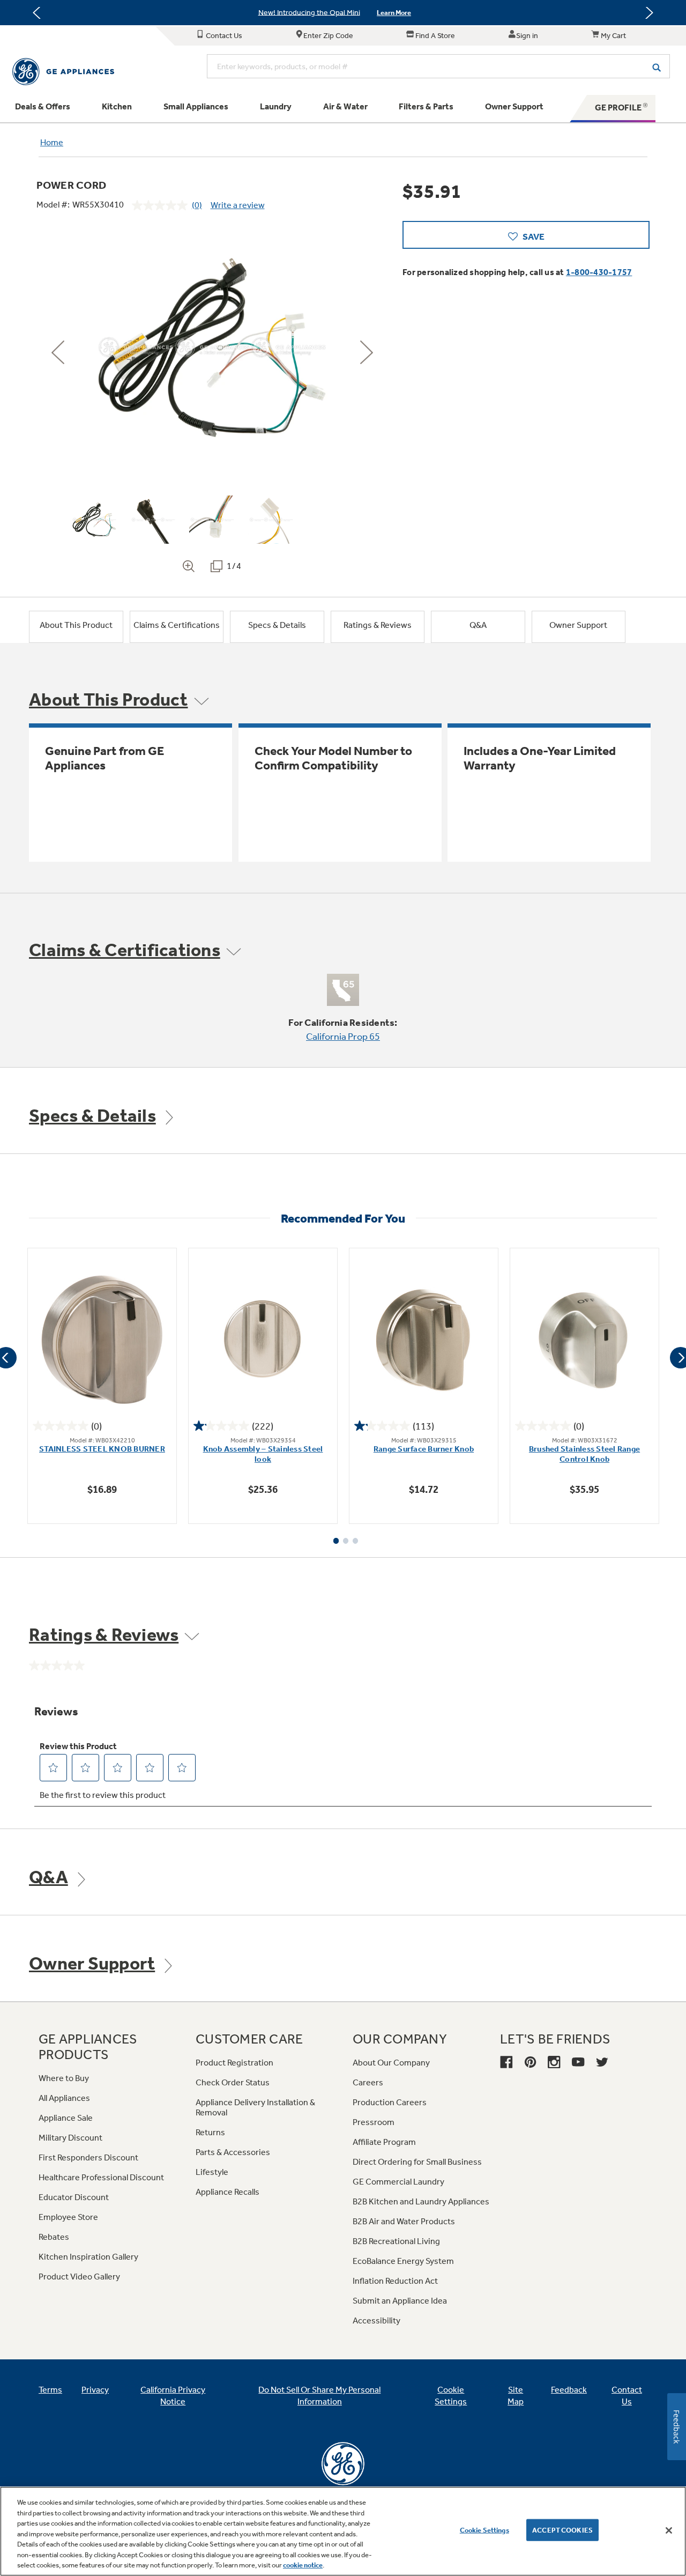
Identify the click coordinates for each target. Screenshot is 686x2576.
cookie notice (303, 2565)
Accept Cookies (562, 2530)
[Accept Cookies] (669, 2530)
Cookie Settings (484, 2530)
